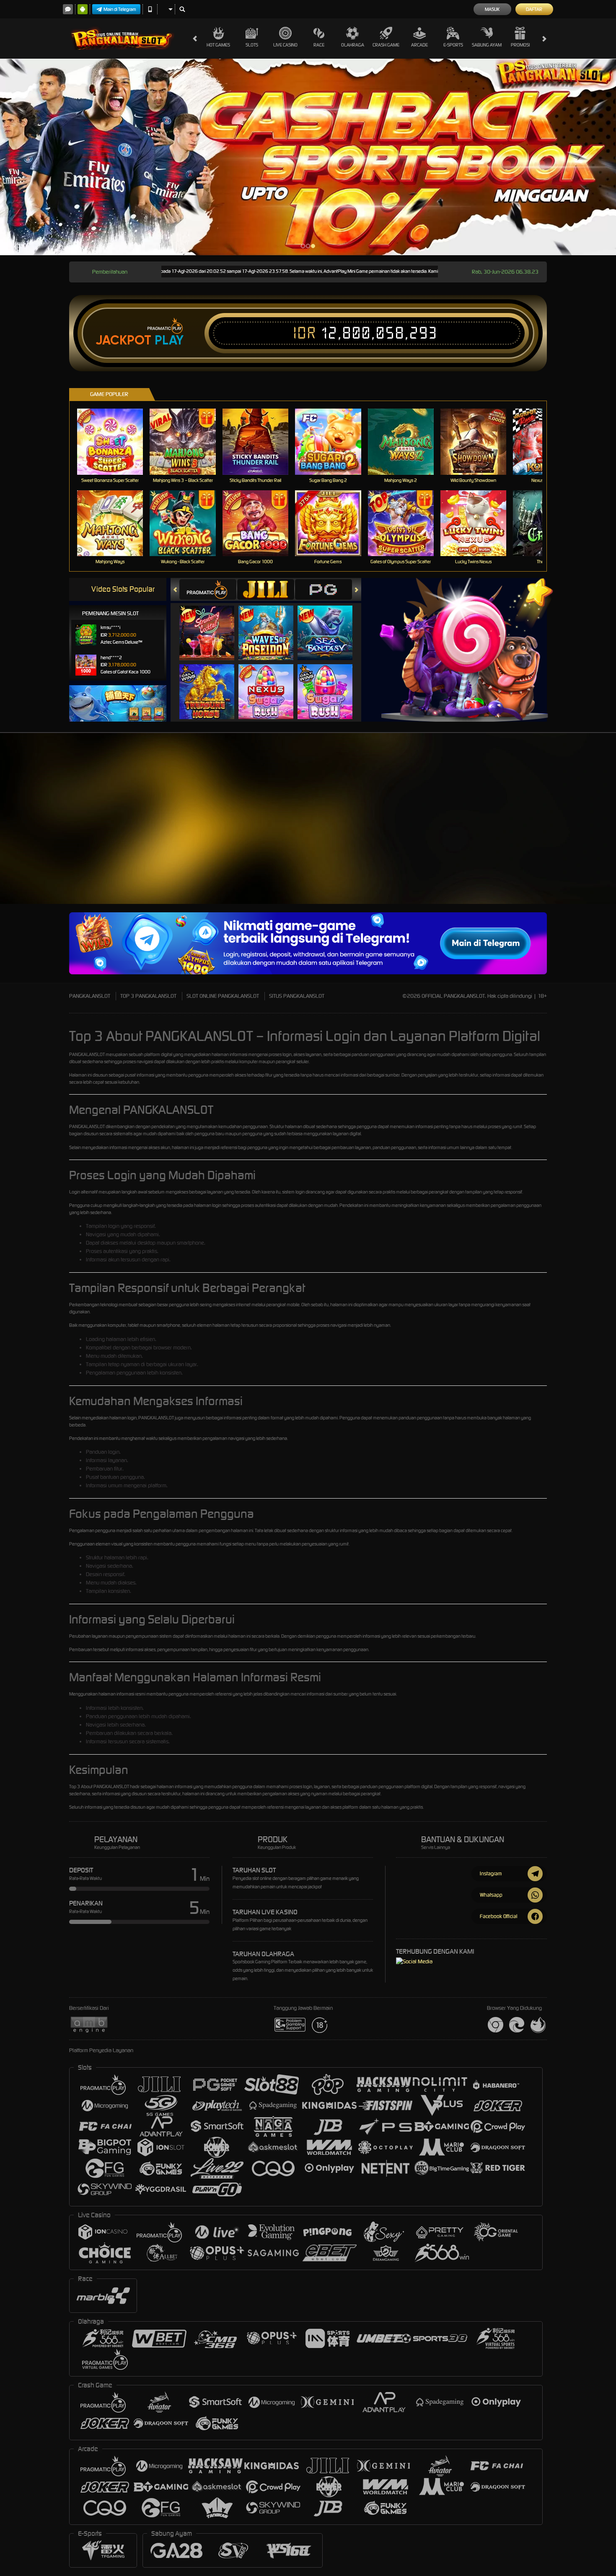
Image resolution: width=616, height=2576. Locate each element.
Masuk (492, 9)
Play (169, 340)
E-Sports (453, 45)
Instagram (491, 1873)
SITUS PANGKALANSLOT (297, 996)
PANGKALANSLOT (90, 996)
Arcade (419, 45)
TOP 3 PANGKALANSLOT (148, 996)
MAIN (115, 441)
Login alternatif (83, 1192)
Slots (252, 45)
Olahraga (353, 45)
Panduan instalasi (581, 857)
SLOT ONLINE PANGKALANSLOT (223, 996)
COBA (212, 624)
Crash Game (386, 45)
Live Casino (285, 45)
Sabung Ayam (487, 45)
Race (319, 45)
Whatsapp (491, 1895)
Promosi (520, 45)
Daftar (534, 9)
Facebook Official (499, 1916)
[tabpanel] (308, 157)
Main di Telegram (120, 9)
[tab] (208, 589)
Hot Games (218, 45)
